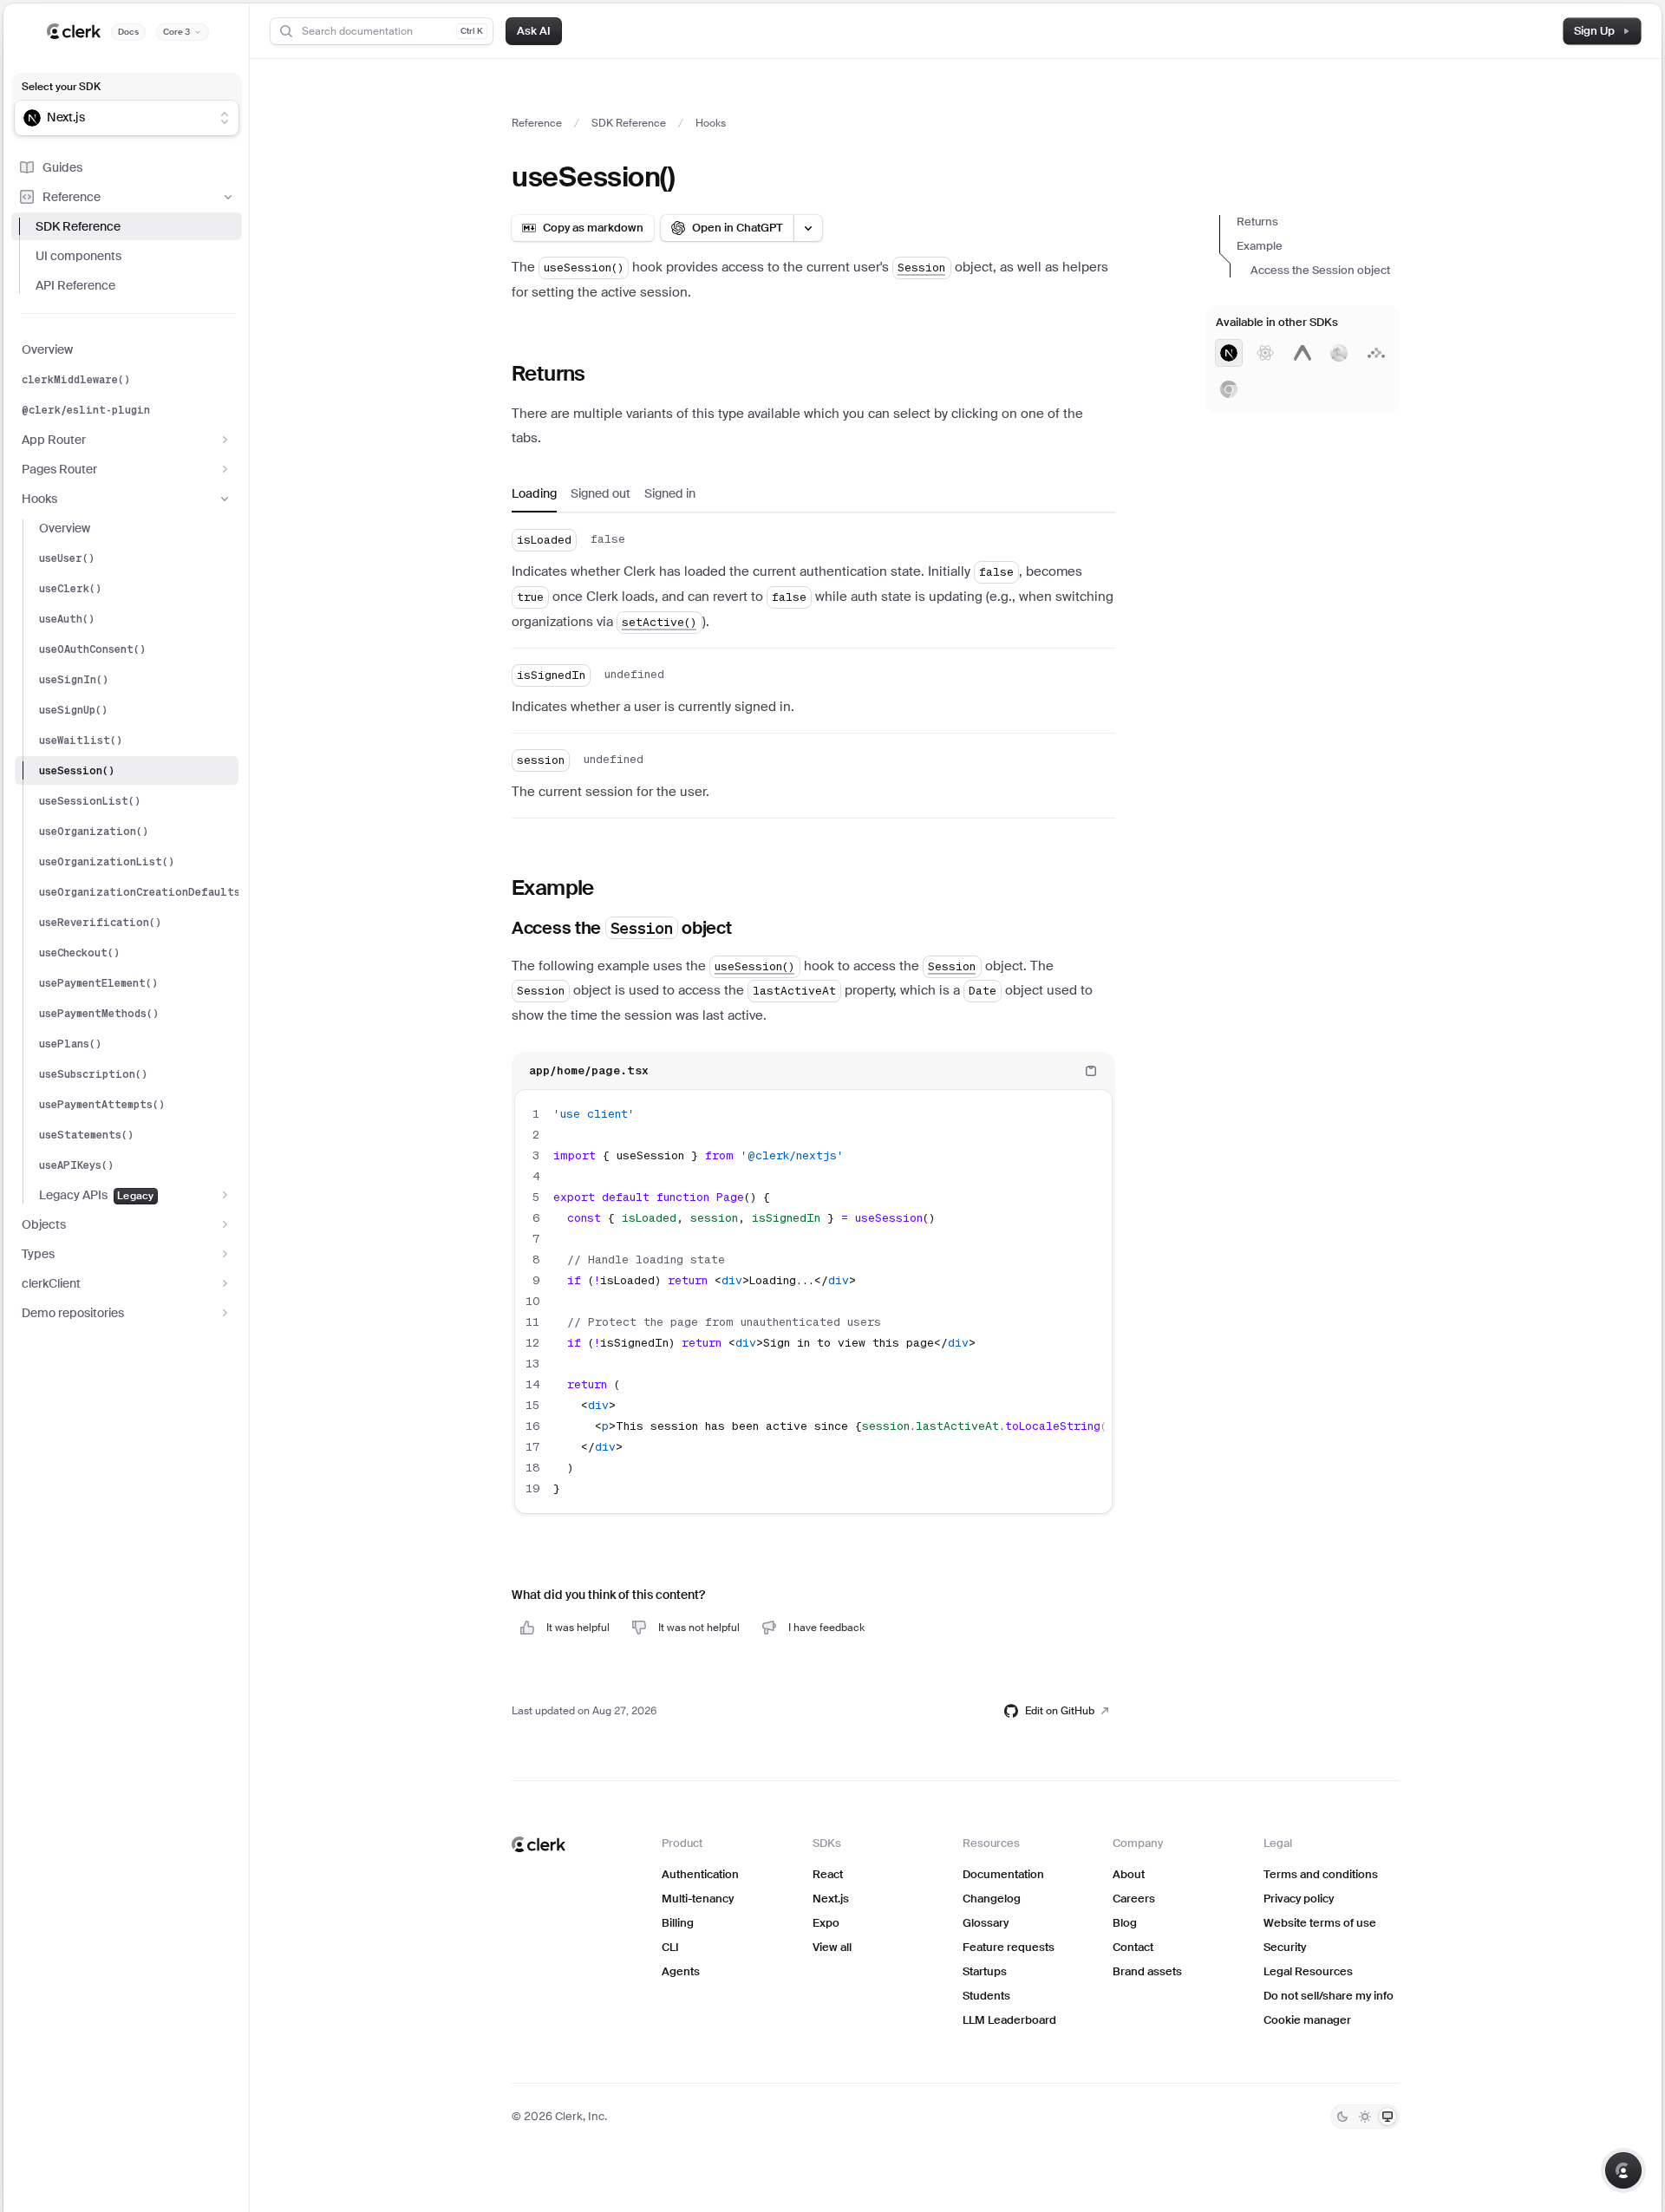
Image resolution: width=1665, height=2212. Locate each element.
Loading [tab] (534, 493)
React (828, 1874)
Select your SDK (61, 87)
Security (1285, 1947)
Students (986, 1996)
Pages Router (59, 469)
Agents (681, 1971)
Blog (1125, 1923)
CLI (670, 1947)
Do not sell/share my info (1329, 1996)
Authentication (700, 1874)
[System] (1387, 2117)
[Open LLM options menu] (808, 228)
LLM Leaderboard (1009, 2020)
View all (832, 1947)
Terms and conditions (1321, 1874)
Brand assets (1147, 1971)
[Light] (1365, 2117)
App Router (54, 440)
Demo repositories (73, 1313)
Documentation (1003, 1874)
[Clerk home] (539, 1844)
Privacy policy (1299, 1899)
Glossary (986, 1923)
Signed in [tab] (670, 493)
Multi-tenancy (698, 1899)
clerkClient (51, 1283)
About (1129, 1874)
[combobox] (115, 118)
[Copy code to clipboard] (1091, 1071)
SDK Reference (78, 226)
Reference (72, 197)
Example (1260, 246)
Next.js (831, 1899)
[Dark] (1342, 2117)
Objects (44, 1224)
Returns (1257, 222)
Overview (47, 349)
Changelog (992, 1899)
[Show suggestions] (225, 118)
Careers (1134, 1899)
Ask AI (534, 31)
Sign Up (1594, 31)
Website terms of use (1320, 1923)
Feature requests (1009, 1947)
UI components (78, 256)
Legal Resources (1308, 1971)
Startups (985, 1971)
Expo (826, 1923)
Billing (678, 1923)
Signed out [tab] (601, 493)
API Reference (75, 285)
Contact (1133, 1947)
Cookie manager (1307, 2020)
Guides (62, 167)
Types (38, 1254)
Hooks (39, 499)
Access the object (1320, 270)
